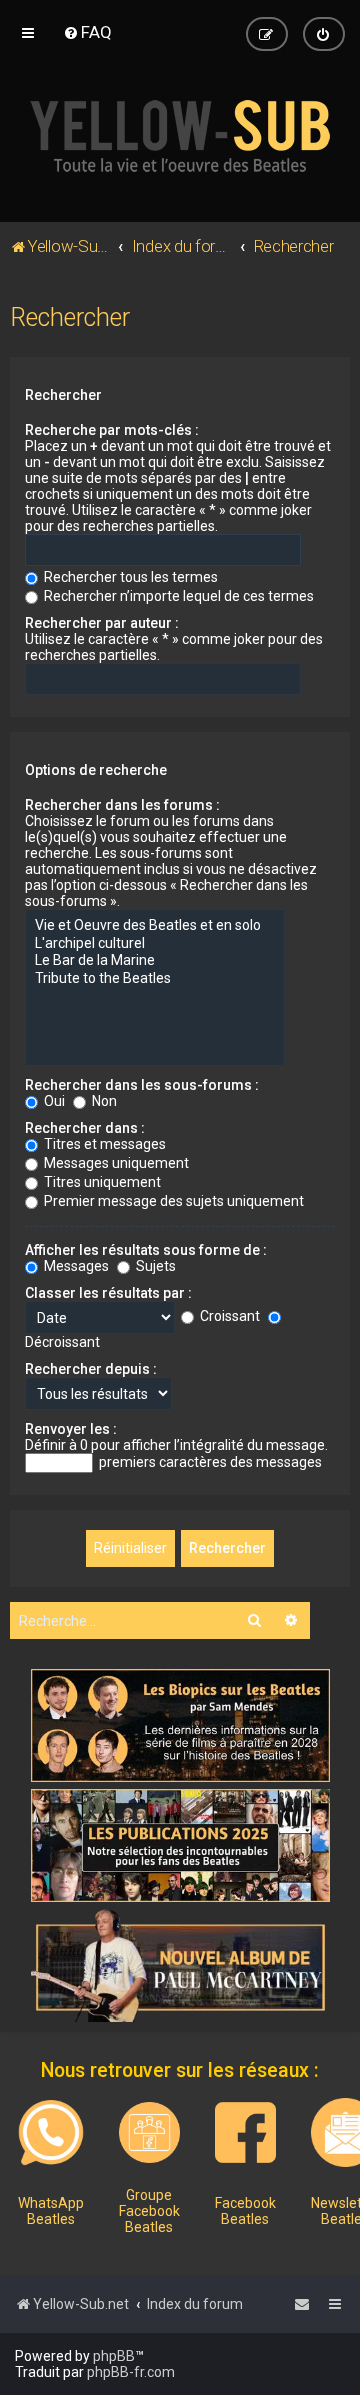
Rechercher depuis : (91, 1369)
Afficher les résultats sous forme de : (146, 1250)
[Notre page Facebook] (245, 2132)
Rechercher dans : (85, 1128)
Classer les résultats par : (108, 1293)
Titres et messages (103, 1144)
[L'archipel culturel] (155, 944)
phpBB (114, 2356)
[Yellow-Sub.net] (180, 136)
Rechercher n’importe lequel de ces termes (177, 596)
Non (103, 1101)
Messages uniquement (115, 1163)
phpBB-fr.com (131, 2372)
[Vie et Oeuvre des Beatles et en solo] (155, 926)
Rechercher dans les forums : (122, 805)
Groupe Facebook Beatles (149, 2211)
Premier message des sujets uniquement (172, 1201)
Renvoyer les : (71, 1429)
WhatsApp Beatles (51, 2211)
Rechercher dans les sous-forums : (142, 1085)
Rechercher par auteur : (102, 623)
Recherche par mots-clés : (112, 430)
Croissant (228, 1316)
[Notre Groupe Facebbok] (149, 2132)
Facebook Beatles (245, 2211)
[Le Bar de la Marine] (155, 961)
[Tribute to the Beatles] (155, 979)
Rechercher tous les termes (129, 577)
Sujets (154, 1266)
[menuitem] (87, 32)
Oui (53, 1101)
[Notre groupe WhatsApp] (51, 2133)
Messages (75, 1266)
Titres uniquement (101, 1182)
